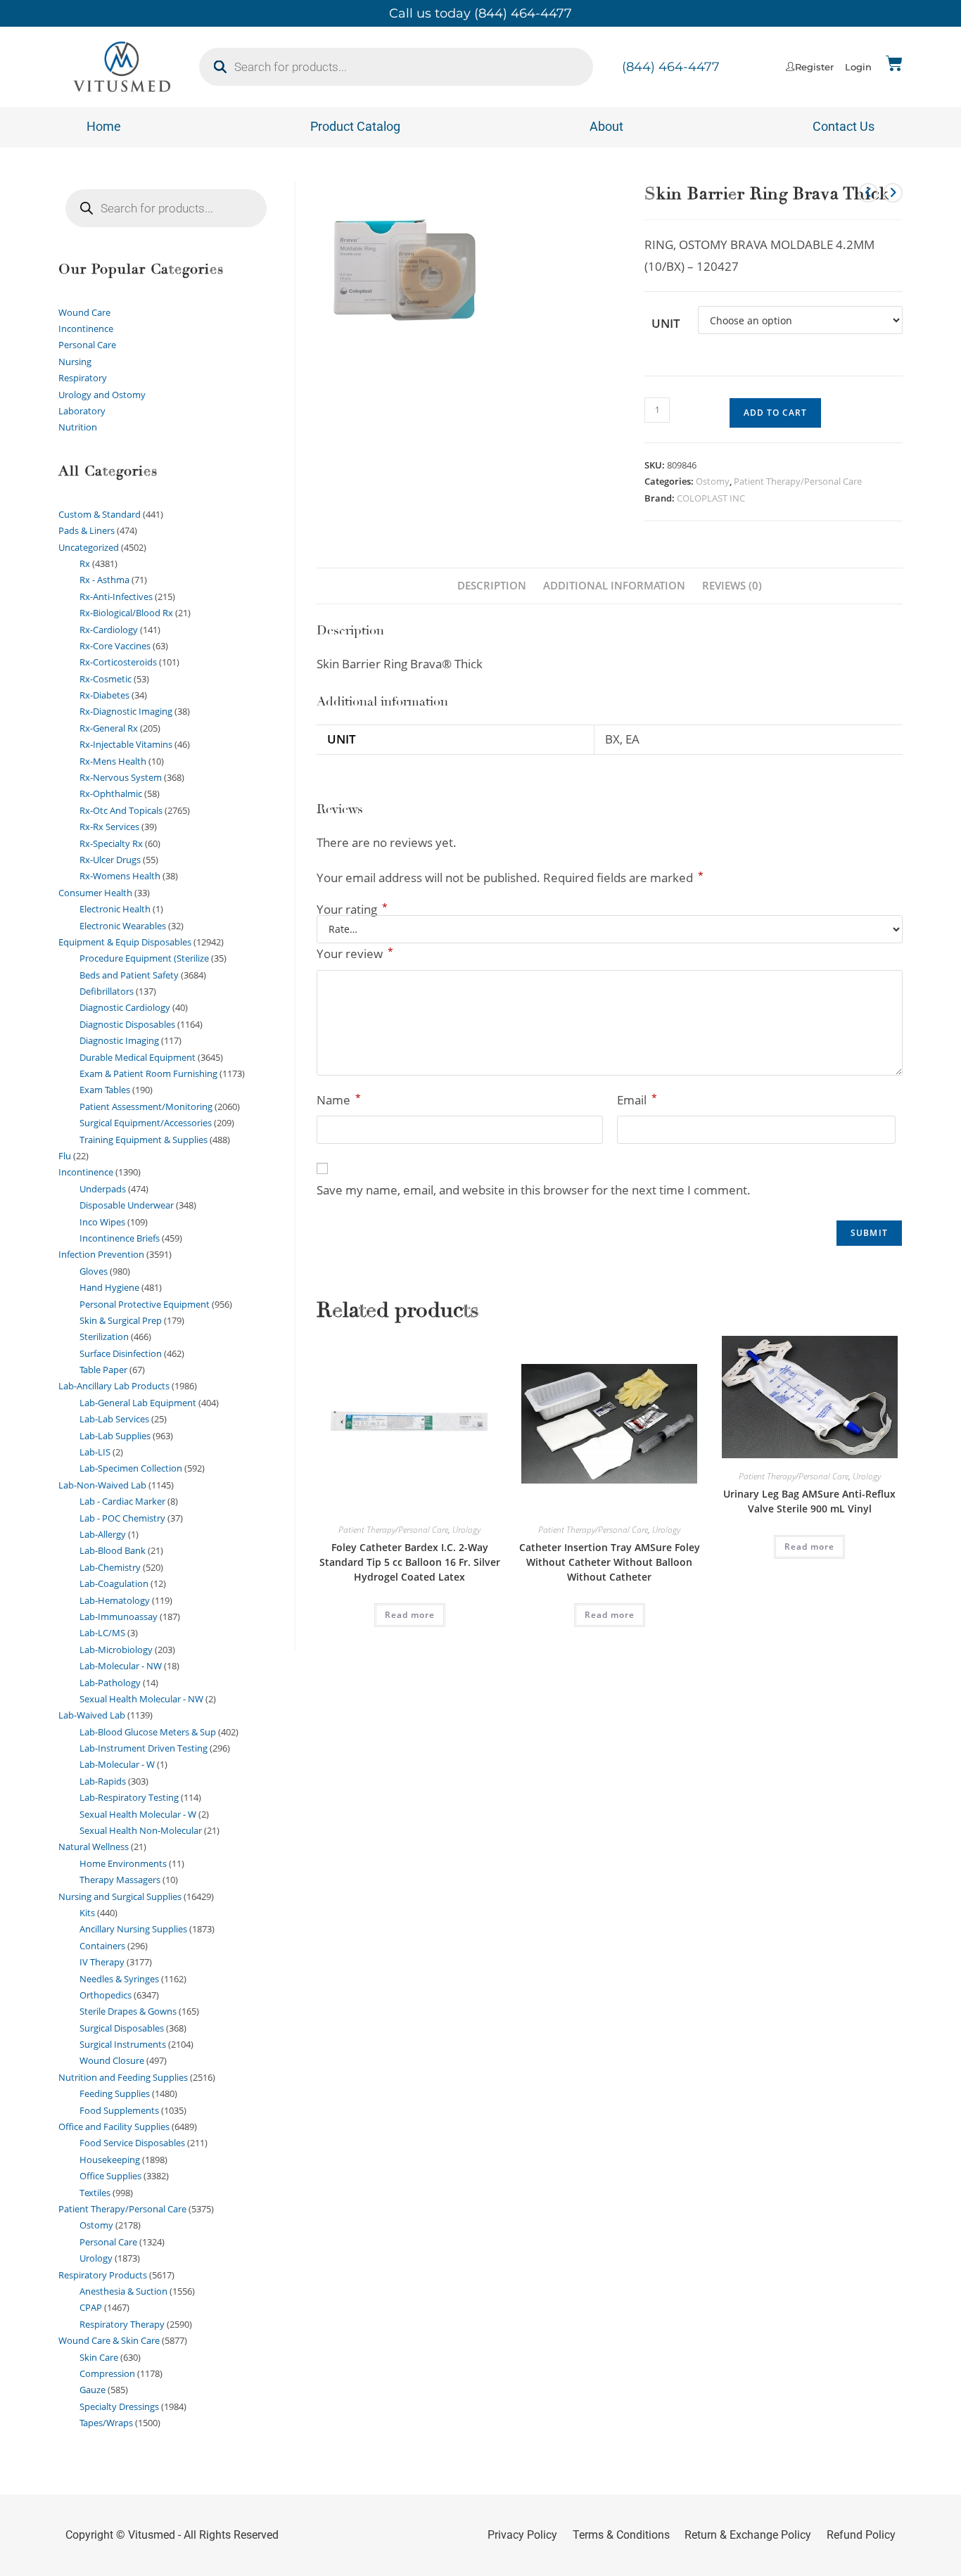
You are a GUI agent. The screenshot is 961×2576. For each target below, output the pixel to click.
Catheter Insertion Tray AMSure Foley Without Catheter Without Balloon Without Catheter (610, 1562)
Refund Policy (861, 2535)
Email (637, 1099)
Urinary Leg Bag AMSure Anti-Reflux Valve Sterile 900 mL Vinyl (809, 1501)
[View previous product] (868, 193)
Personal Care (87, 345)
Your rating (352, 909)
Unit (666, 323)
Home (104, 126)
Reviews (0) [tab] (732, 585)
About (606, 126)
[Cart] (894, 63)
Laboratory (82, 411)
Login (858, 67)
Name (339, 1099)
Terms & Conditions (621, 2535)
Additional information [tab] (614, 585)
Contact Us (844, 126)
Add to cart (775, 413)
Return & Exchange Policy (748, 2535)
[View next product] (893, 193)
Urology (466, 1530)
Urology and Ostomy (102, 395)
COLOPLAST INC (711, 498)
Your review (355, 953)
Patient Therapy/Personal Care (798, 481)
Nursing (75, 362)
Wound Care (84, 312)
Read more (410, 1615)
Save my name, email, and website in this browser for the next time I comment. (534, 1190)
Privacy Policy (522, 2535)
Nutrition (78, 427)
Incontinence (86, 329)
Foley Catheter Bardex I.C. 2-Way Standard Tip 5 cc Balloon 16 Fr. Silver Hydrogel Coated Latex (410, 1562)
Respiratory (83, 378)
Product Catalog (355, 126)
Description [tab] (492, 585)
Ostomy (713, 481)
